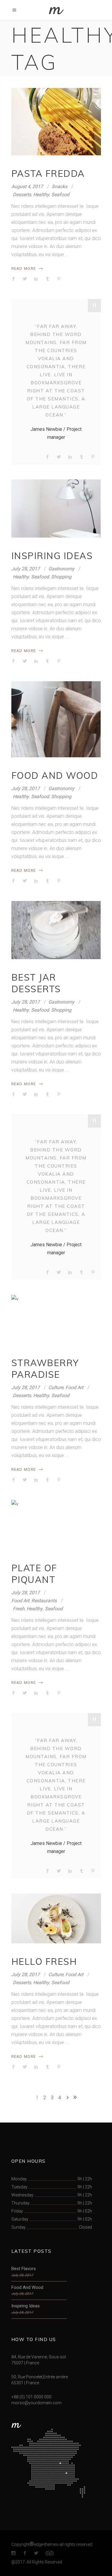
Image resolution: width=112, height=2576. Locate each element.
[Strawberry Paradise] (56, 1320)
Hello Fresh (44, 1962)
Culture (56, 1387)
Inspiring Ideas (52, 556)
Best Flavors (24, 2269)
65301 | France (25, 2383)
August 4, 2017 (27, 186)
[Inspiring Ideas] (56, 508)
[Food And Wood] (56, 719)
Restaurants (44, 1601)
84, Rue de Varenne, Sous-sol (39, 2357)
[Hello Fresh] (56, 1918)
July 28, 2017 (26, 569)
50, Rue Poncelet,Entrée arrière (40, 2377)
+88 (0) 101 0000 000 (31, 2397)
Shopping (61, 577)
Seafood (60, 195)
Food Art (74, 1387)
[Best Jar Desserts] (56, 930)
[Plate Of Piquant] (56, 1525)
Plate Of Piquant (34, 1574)
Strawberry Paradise (45, 1369)
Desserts (22, 195)
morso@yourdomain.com (36, 2403)
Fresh (19, 1609)
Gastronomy (61, 569)
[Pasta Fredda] (56, 122)
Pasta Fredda (48, 174)
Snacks (59, 186)
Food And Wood (55, 775)
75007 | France (25, 2363)
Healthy (41, 195)
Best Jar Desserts (36, 983)
